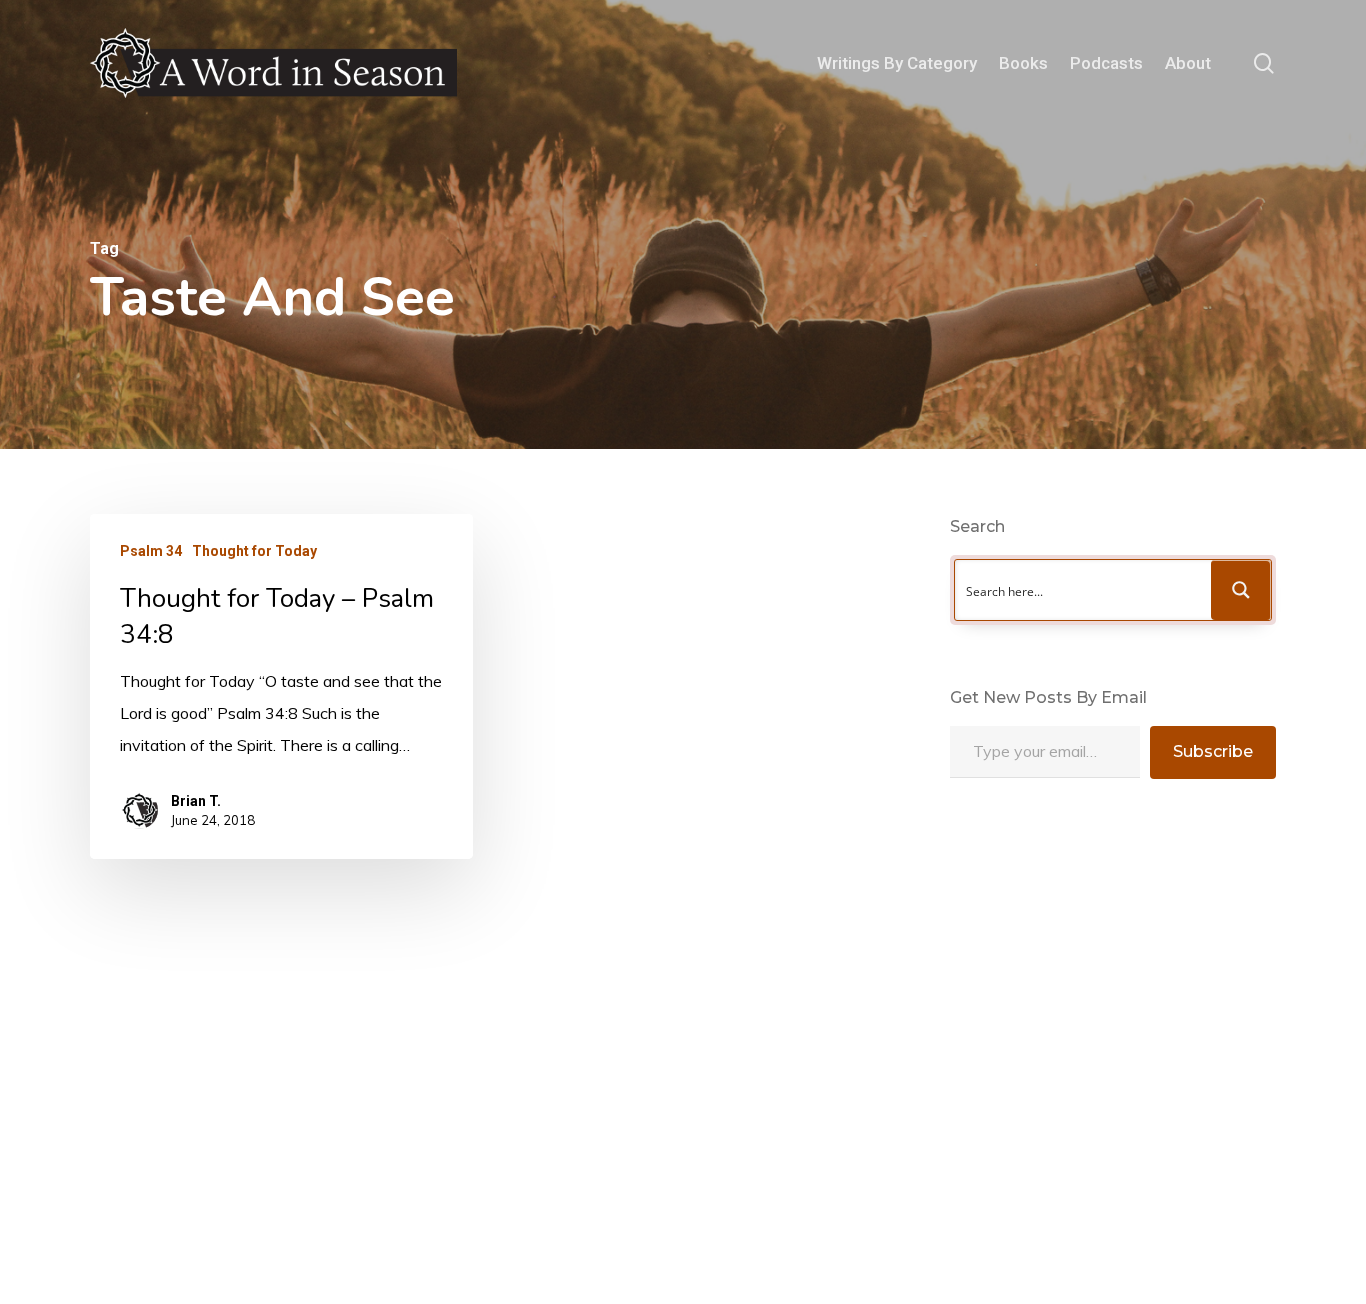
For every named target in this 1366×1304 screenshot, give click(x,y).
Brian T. (196, 801)
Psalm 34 (151, 551)
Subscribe (1213, 751)
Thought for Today (254, 551)
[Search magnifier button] (1241, 590)
